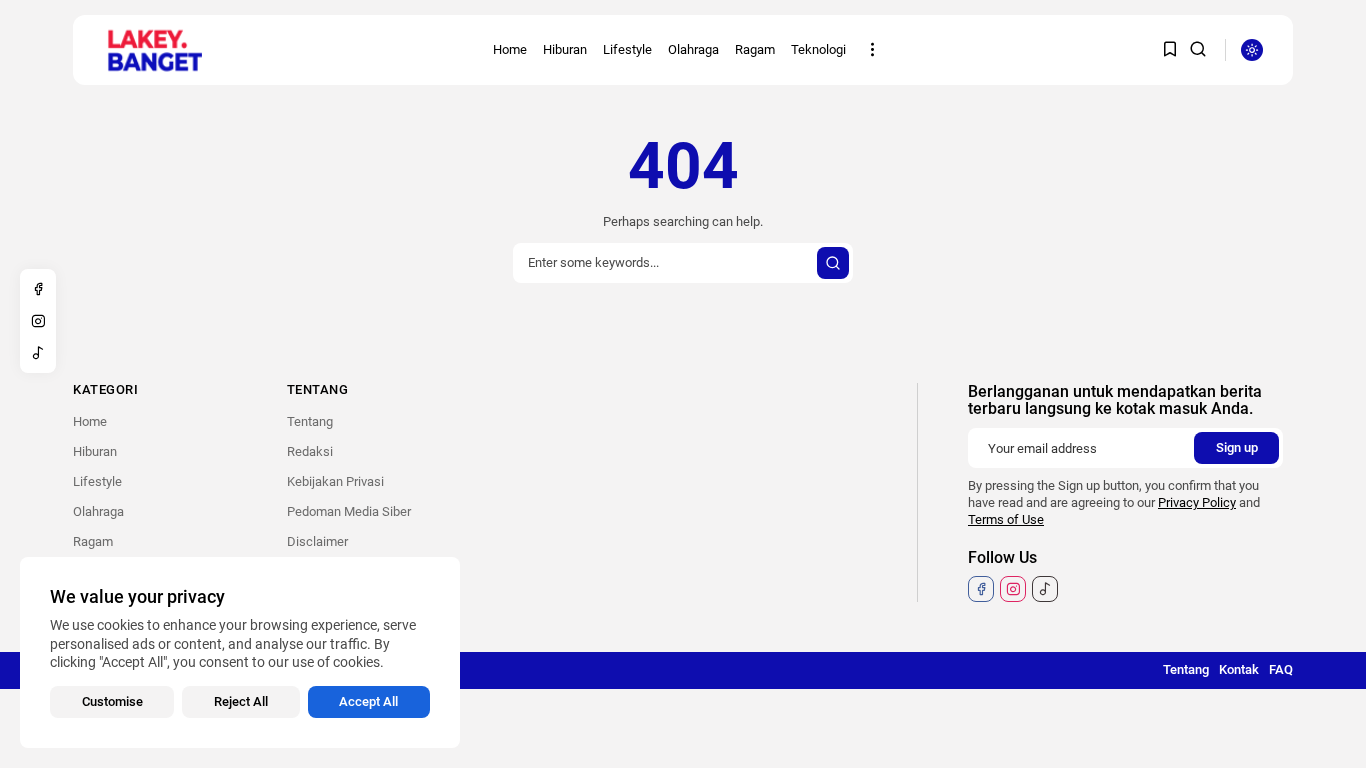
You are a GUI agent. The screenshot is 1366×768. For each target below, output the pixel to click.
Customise (112, 701)
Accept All (368, 701)
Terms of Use (1006, 519)
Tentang (310, 421)
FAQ (1281, 669)
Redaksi (310, 451)
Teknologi (818, 49)
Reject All (241, 701)
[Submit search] (833, 263)
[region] (240, 652)
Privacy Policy (1197, 502)
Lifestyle (627, 49)
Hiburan (565, 49)
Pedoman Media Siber (349, 511)
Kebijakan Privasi (335, 481)
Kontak (1239, 669)
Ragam (755, 49)
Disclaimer (317, 541)
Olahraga (693, 49)
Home (510, 49)
